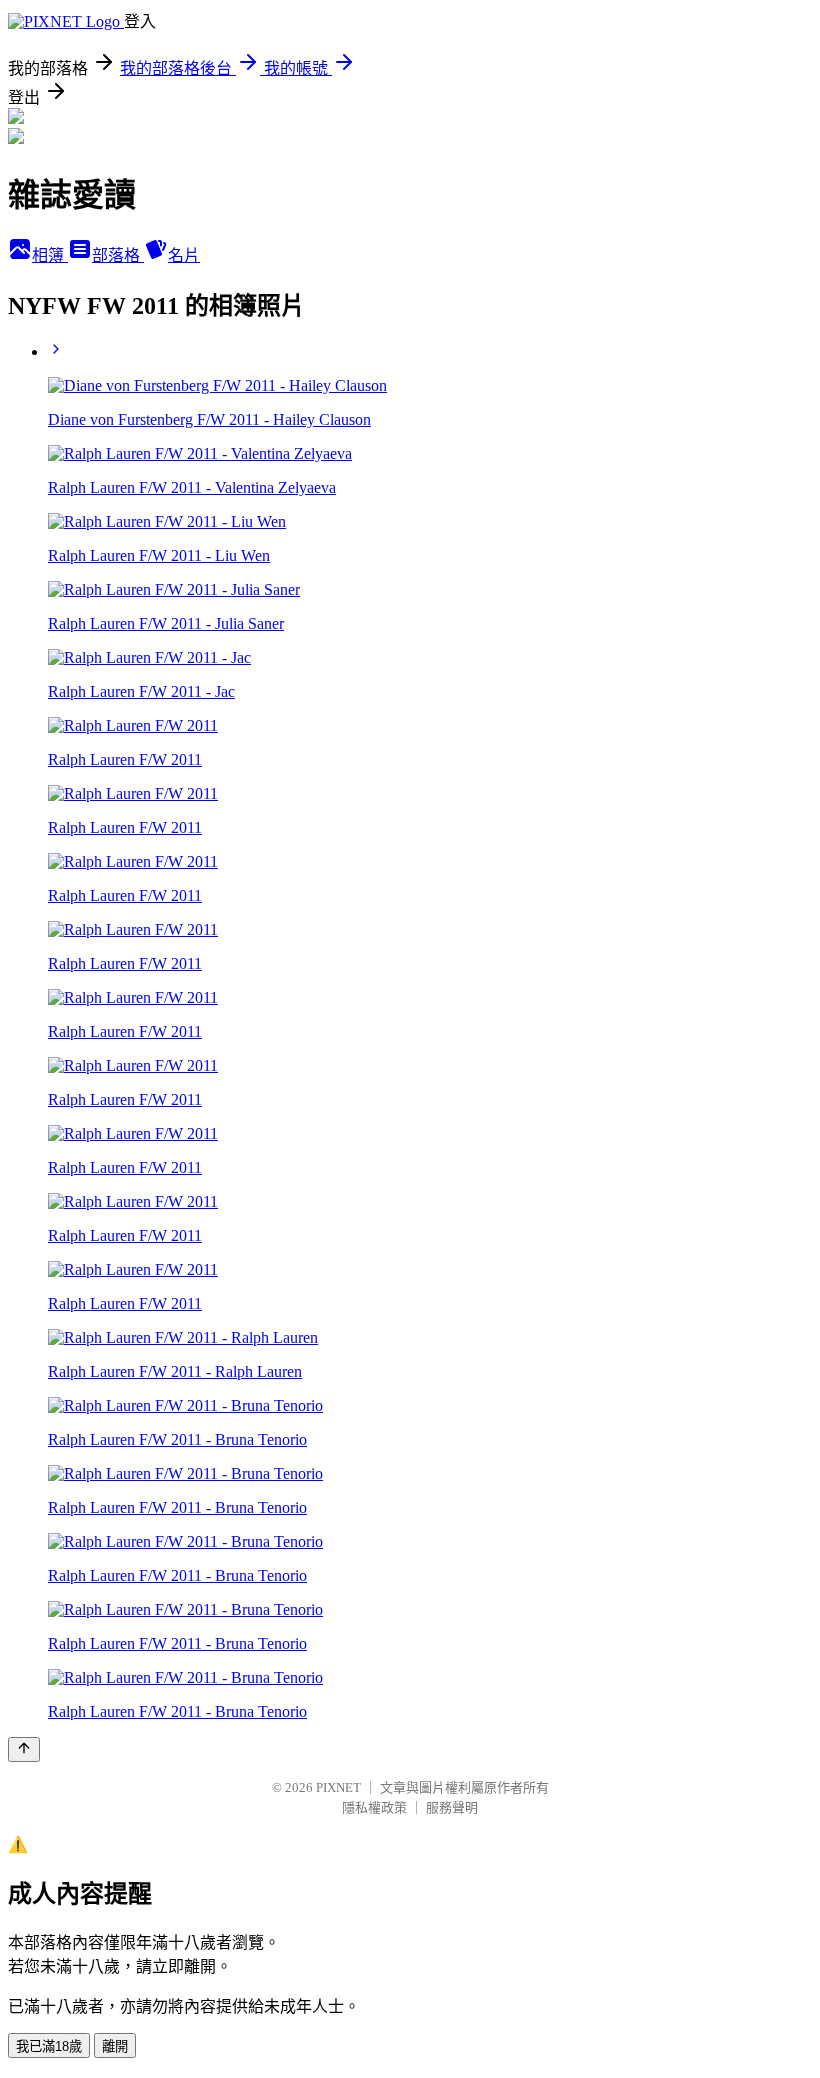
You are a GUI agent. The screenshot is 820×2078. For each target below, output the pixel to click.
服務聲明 (452, 1807)
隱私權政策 (374, 1807)
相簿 (50, 255)
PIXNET (338, 1787)
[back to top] (24, 1749)
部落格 (118, 255)
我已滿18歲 (49, 2046)
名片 (184, 255)
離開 (115, 2046)
